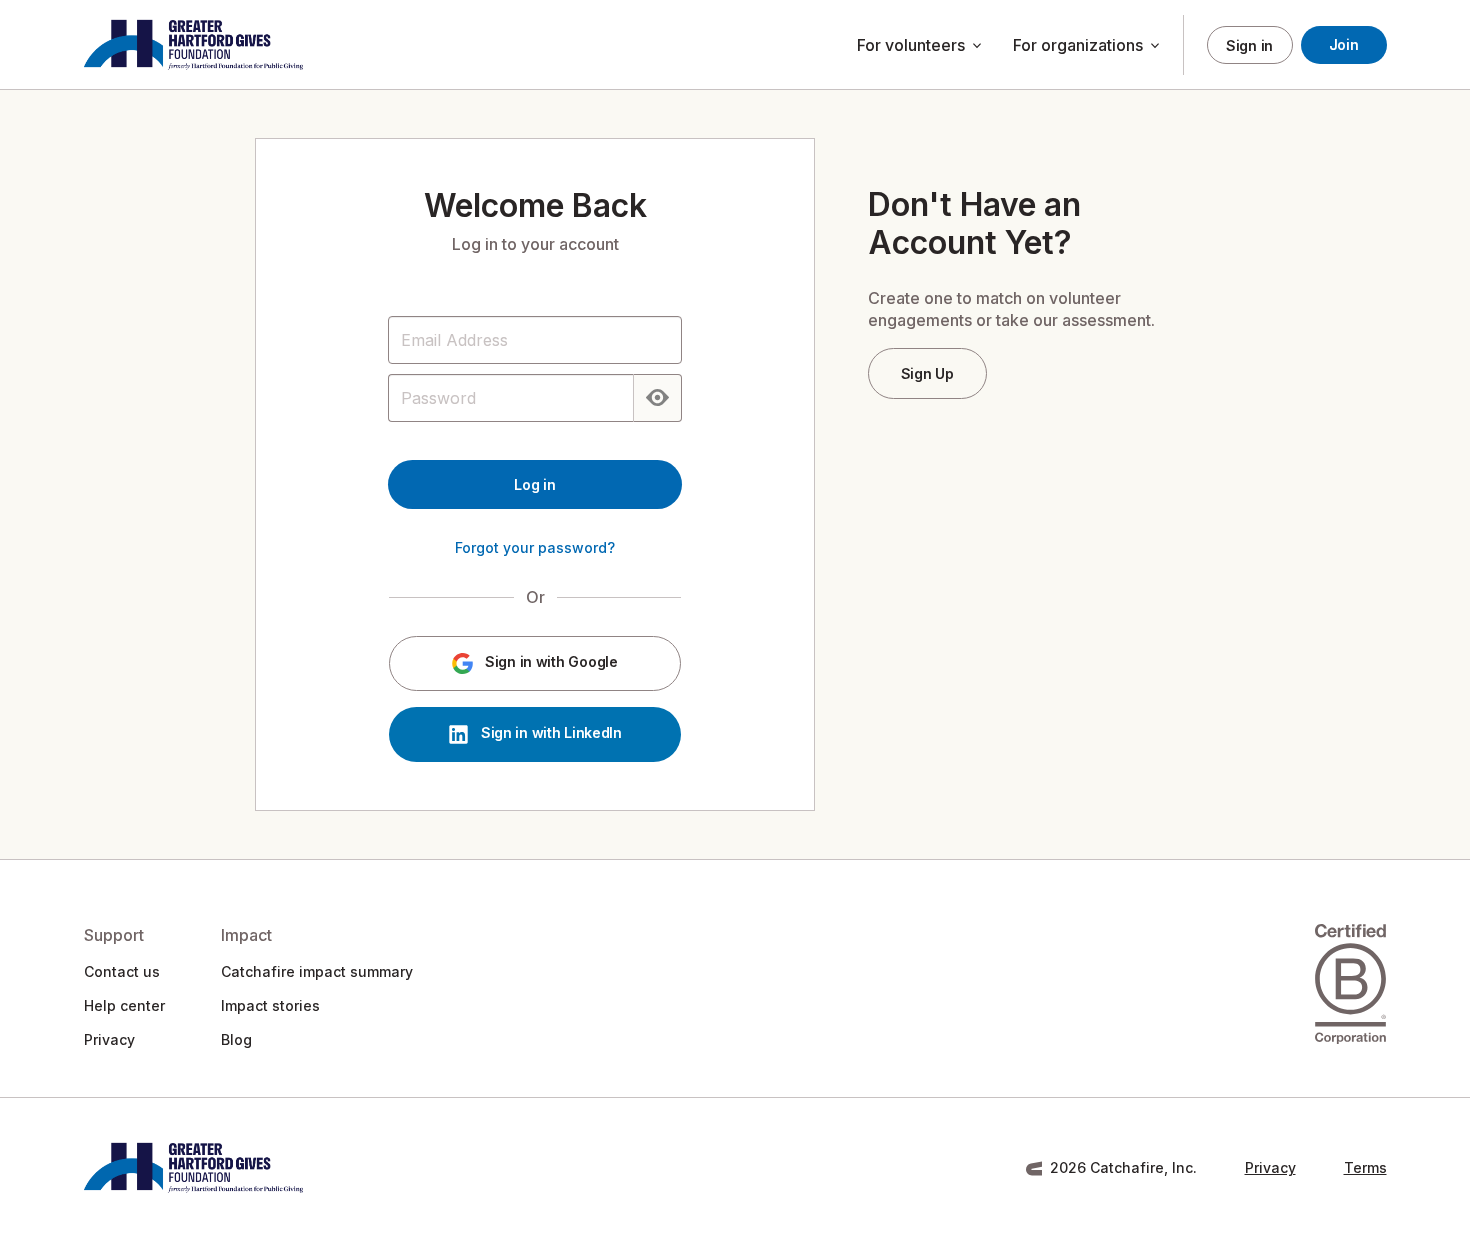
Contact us (122, 971)
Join (1344, 44)
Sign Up (927, 373)
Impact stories (270, 1005)
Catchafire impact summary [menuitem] (317, 971)
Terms (1365, 1167)
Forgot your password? (535, 547)
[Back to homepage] (193, 45)
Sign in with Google (549, 662)
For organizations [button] (1088, 46)
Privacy (109, 1039)
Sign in (1249, 45)
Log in (534, 484)
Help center (124, 1005)
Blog (236, 1039)
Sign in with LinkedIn (549, 733)
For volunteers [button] (921, 46)
